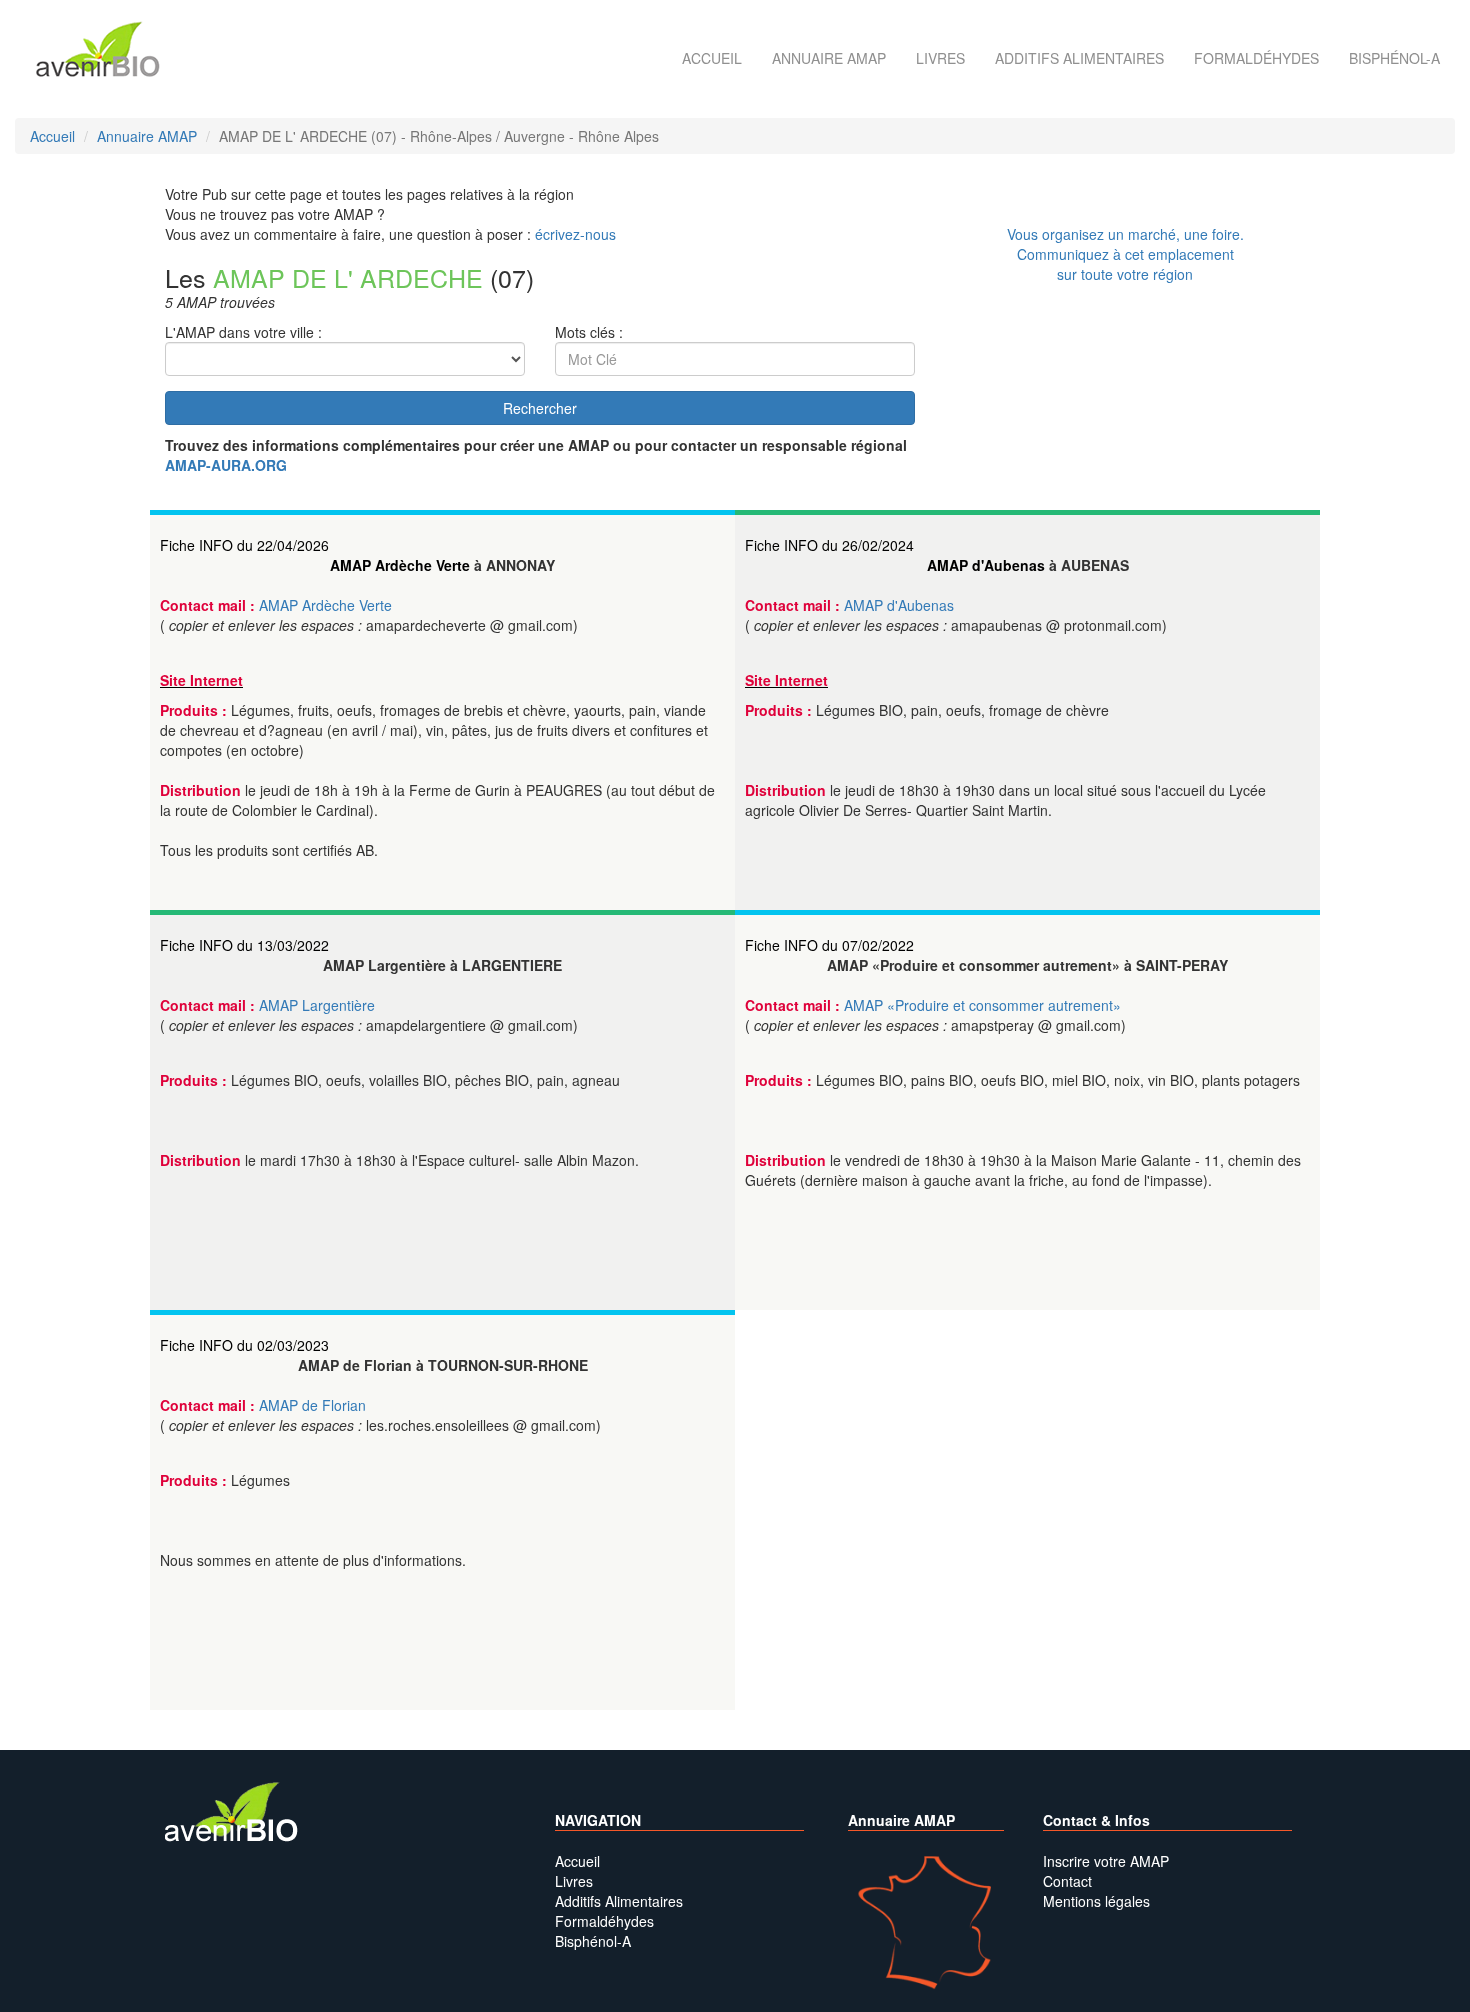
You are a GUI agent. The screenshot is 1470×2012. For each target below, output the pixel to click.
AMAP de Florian (312, 1405)
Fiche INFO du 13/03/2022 (244, 945)
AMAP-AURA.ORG (226, 465)
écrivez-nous (575, 234)
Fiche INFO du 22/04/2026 (244, 545)
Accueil (712, 58)
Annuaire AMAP (829, 58)
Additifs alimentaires (1079, 58)
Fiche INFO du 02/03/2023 (244, 1345)
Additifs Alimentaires (619, 1901)
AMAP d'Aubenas (986, 565)
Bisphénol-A (1394, 58)
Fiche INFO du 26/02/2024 (829, 545)
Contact (1067, 1881)
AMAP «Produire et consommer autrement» (982, 1005)
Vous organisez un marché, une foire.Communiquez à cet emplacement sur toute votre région (1125, 254)
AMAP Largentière (317, 1005)
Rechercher (540, 408)
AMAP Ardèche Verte (400, 565)
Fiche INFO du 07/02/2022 (829, 945)
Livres (940, 58)
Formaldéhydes (1256, 58)
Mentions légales (1096, 1901)
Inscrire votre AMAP (1106, 1861)
